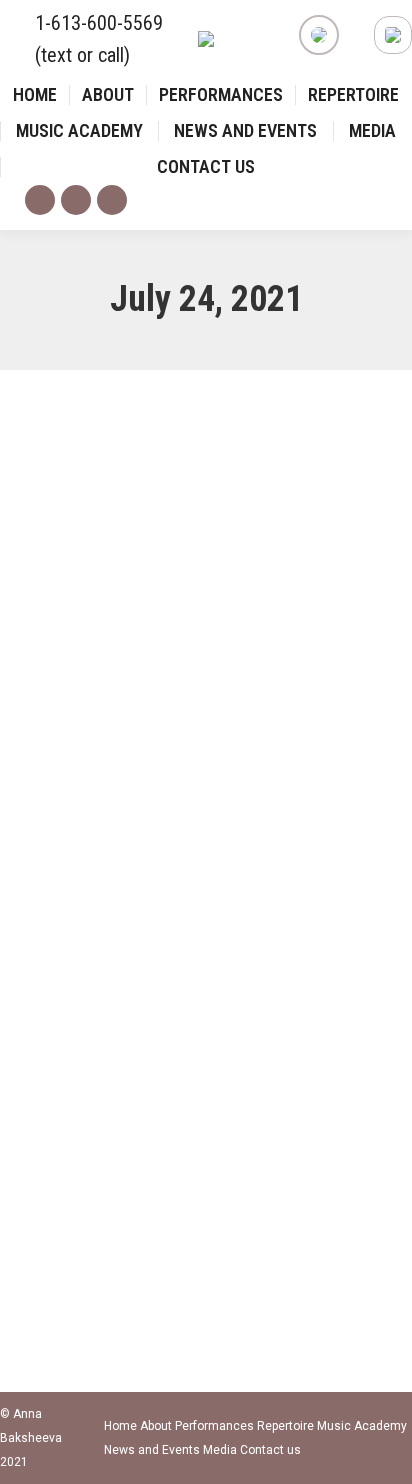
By (143, 1074)
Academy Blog (65, 1074)
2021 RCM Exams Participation (160, 1035)
